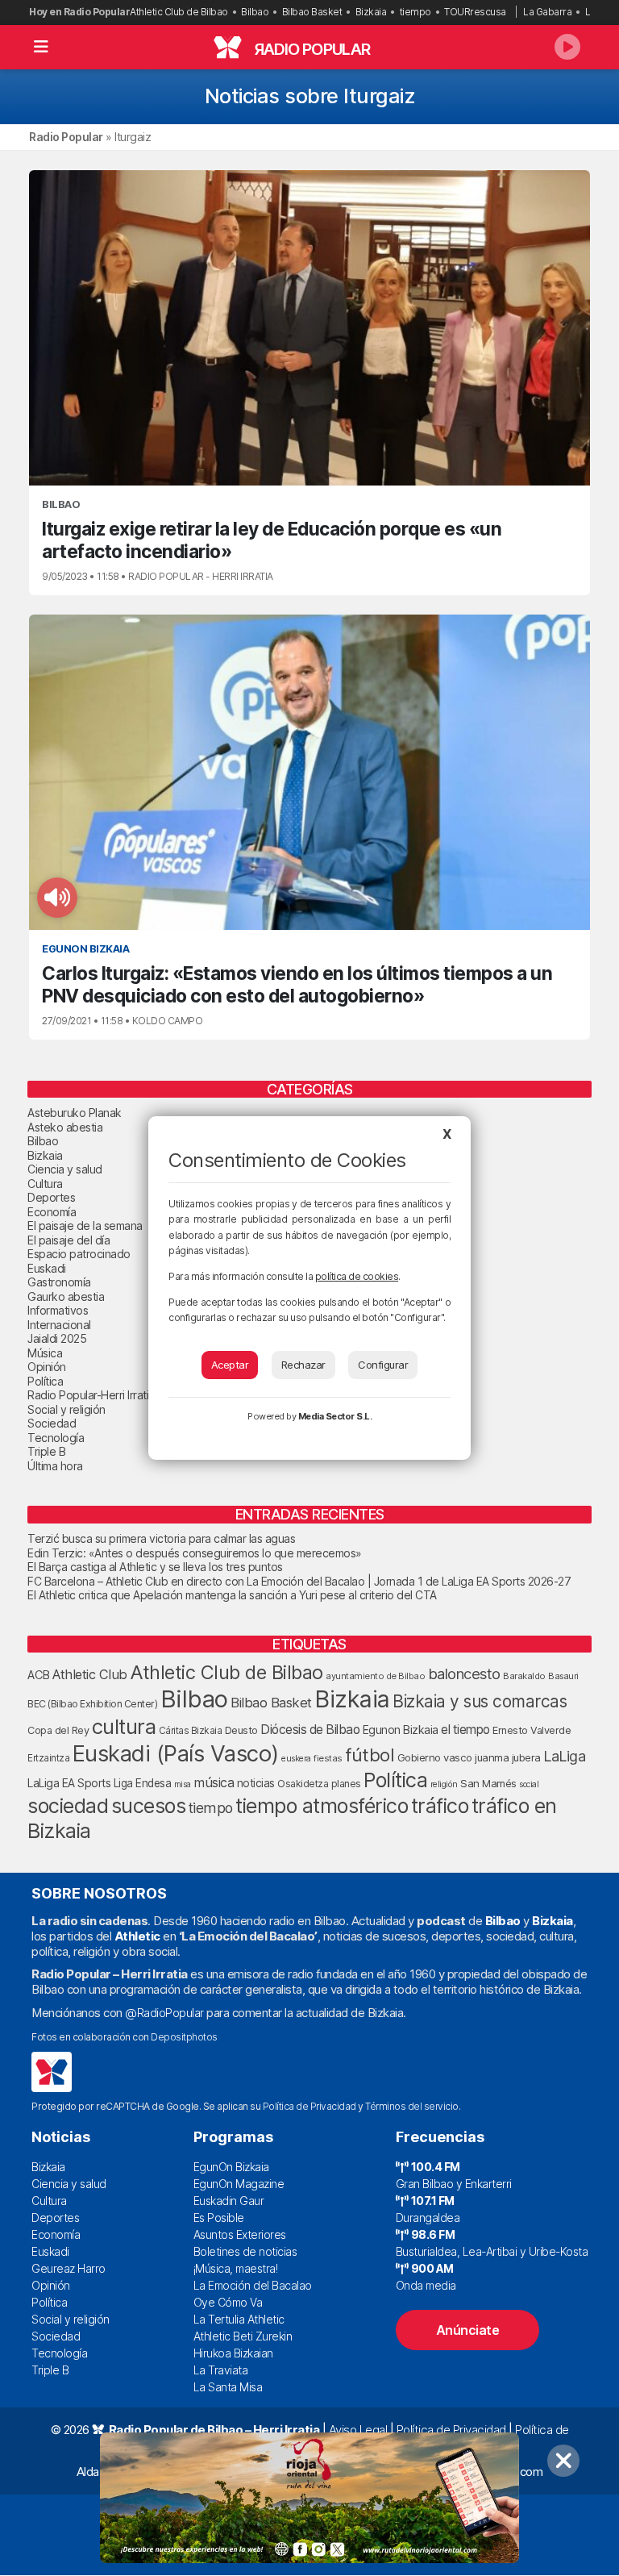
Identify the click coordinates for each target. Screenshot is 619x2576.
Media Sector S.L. (335, 1416)
